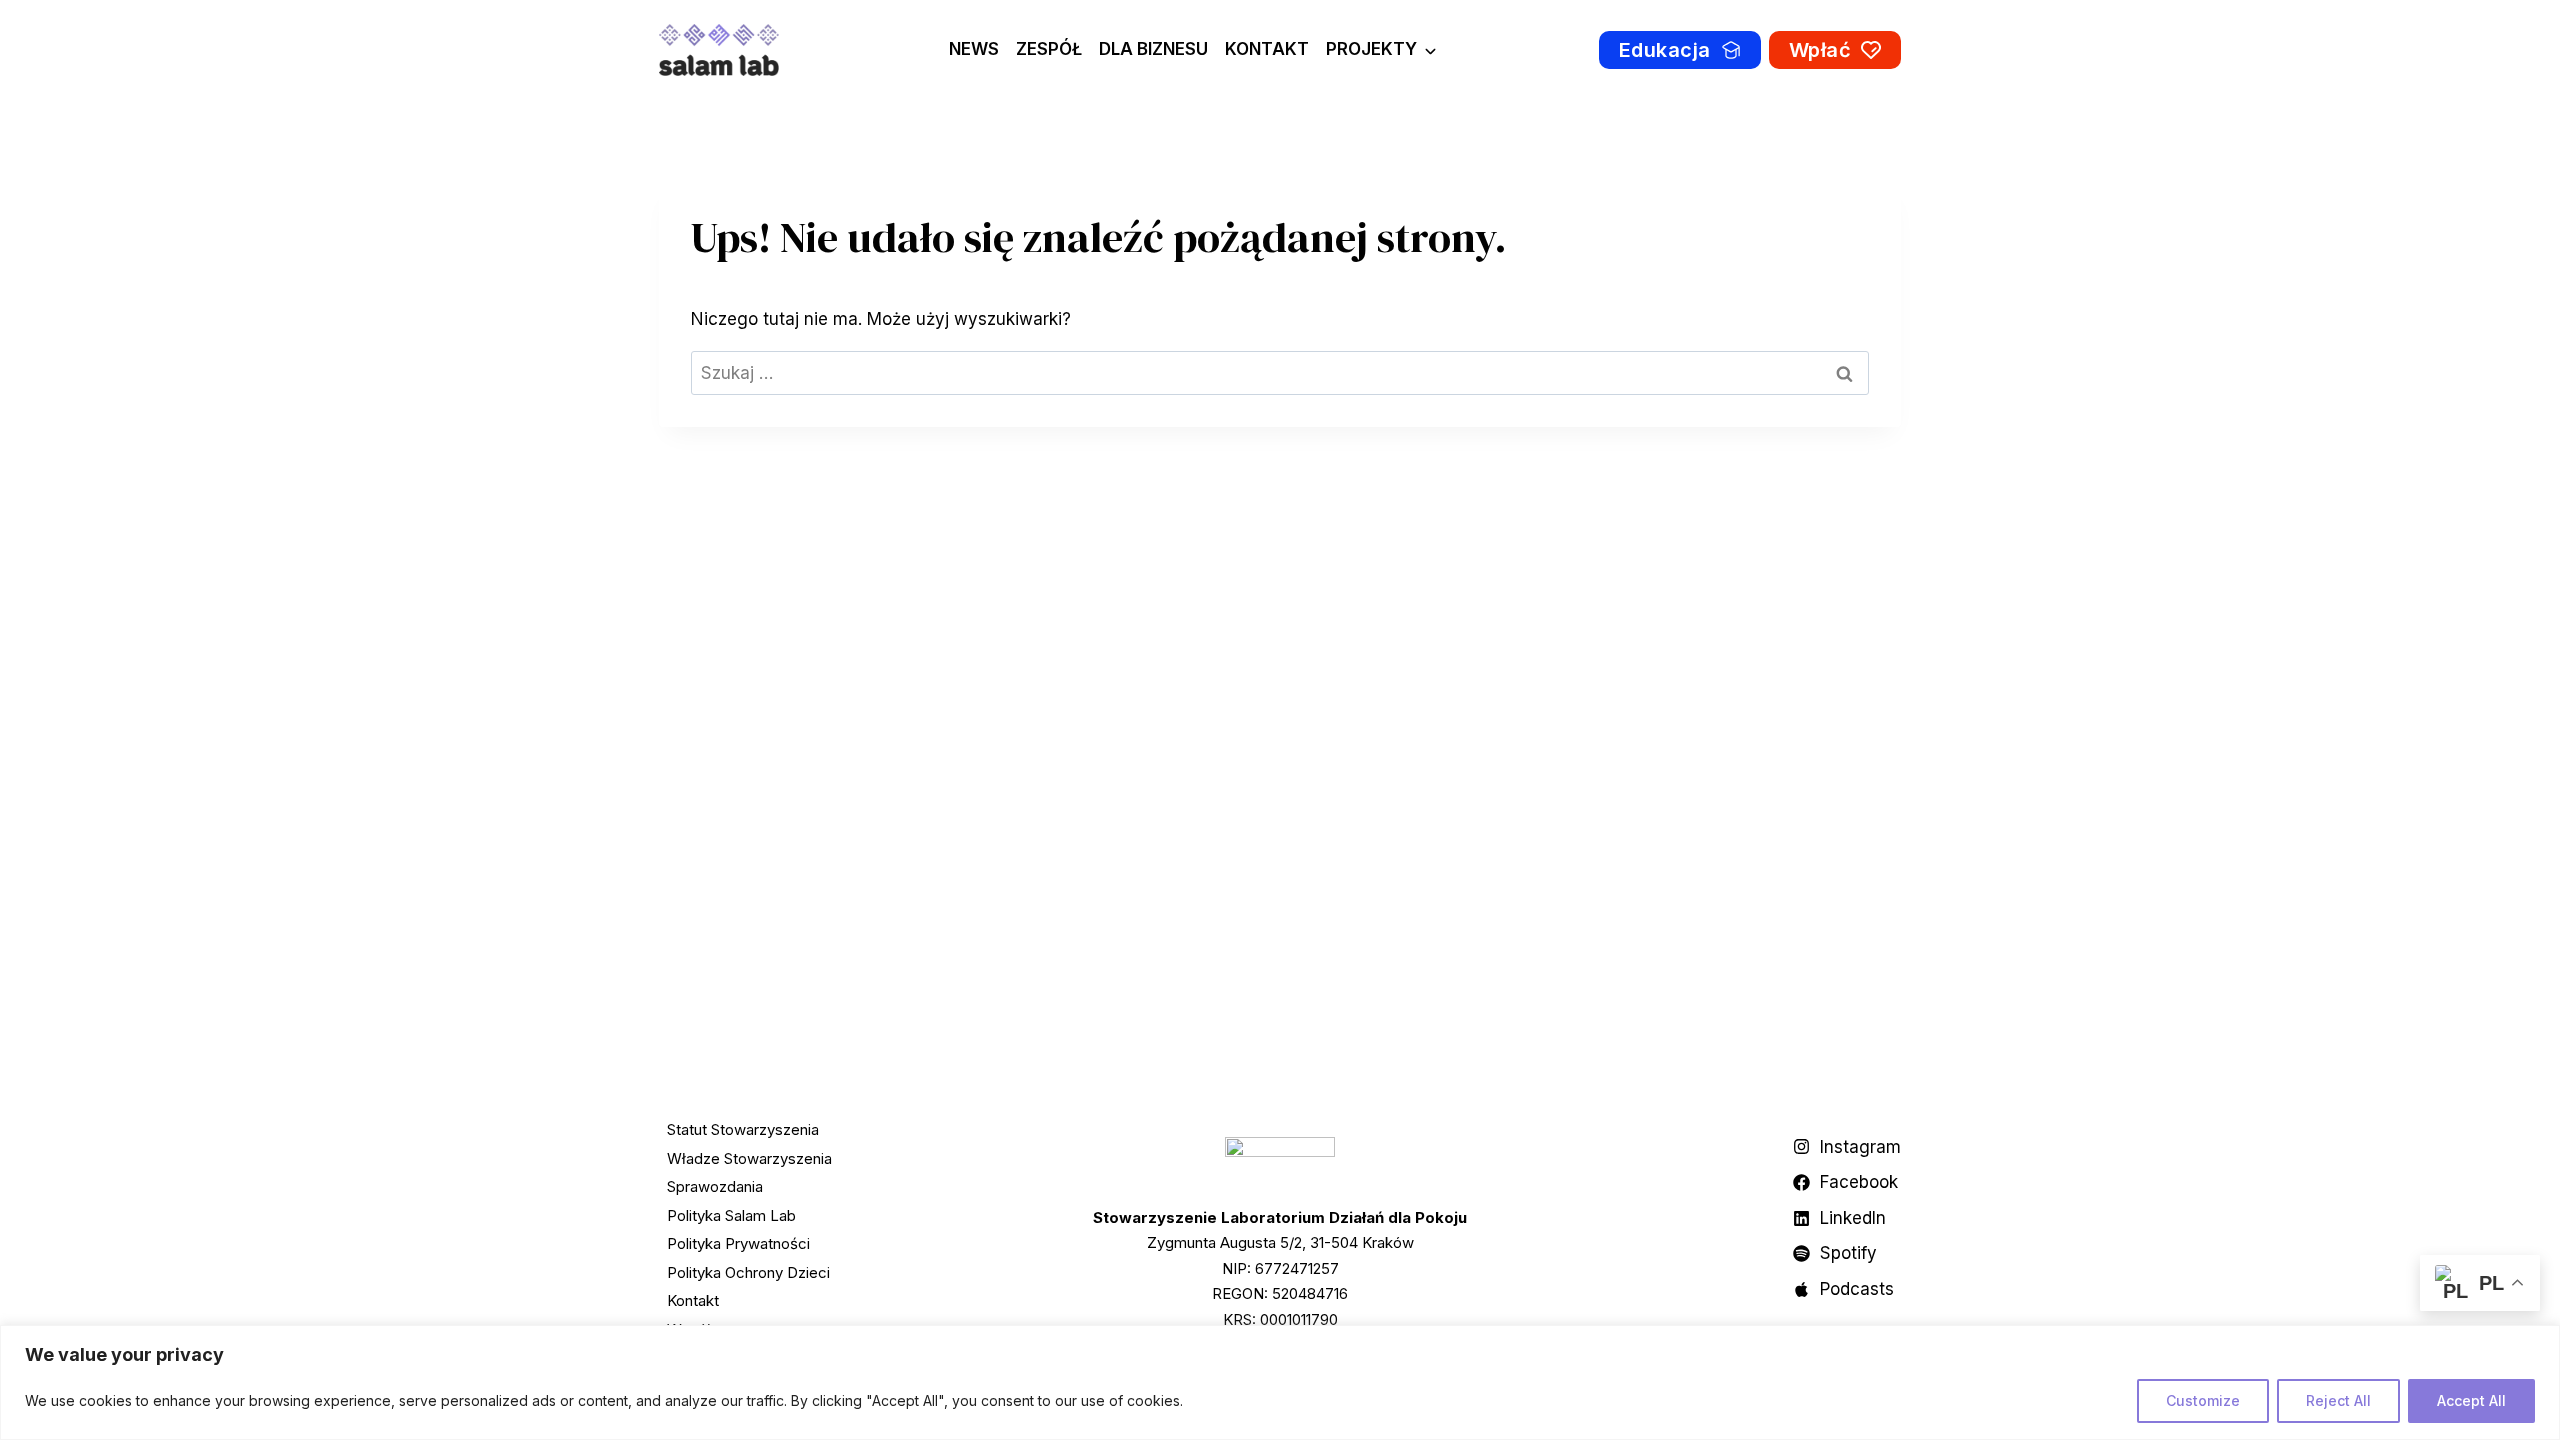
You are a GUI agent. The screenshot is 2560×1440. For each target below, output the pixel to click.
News (974, 49)
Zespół (1049, 49)
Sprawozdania (715, 1186)
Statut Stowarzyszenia (743, 1129)
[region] (1280, 1382)
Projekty (1371, 49)
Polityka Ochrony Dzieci (748, 1272)
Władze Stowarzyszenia (749, 1158)
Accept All (2471, 1400)
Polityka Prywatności (738, 1243)
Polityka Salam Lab (731, 1215)
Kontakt (1267, 49)
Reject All (2338, 1400)
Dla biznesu (1153, 49)
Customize (2203, 1400)
